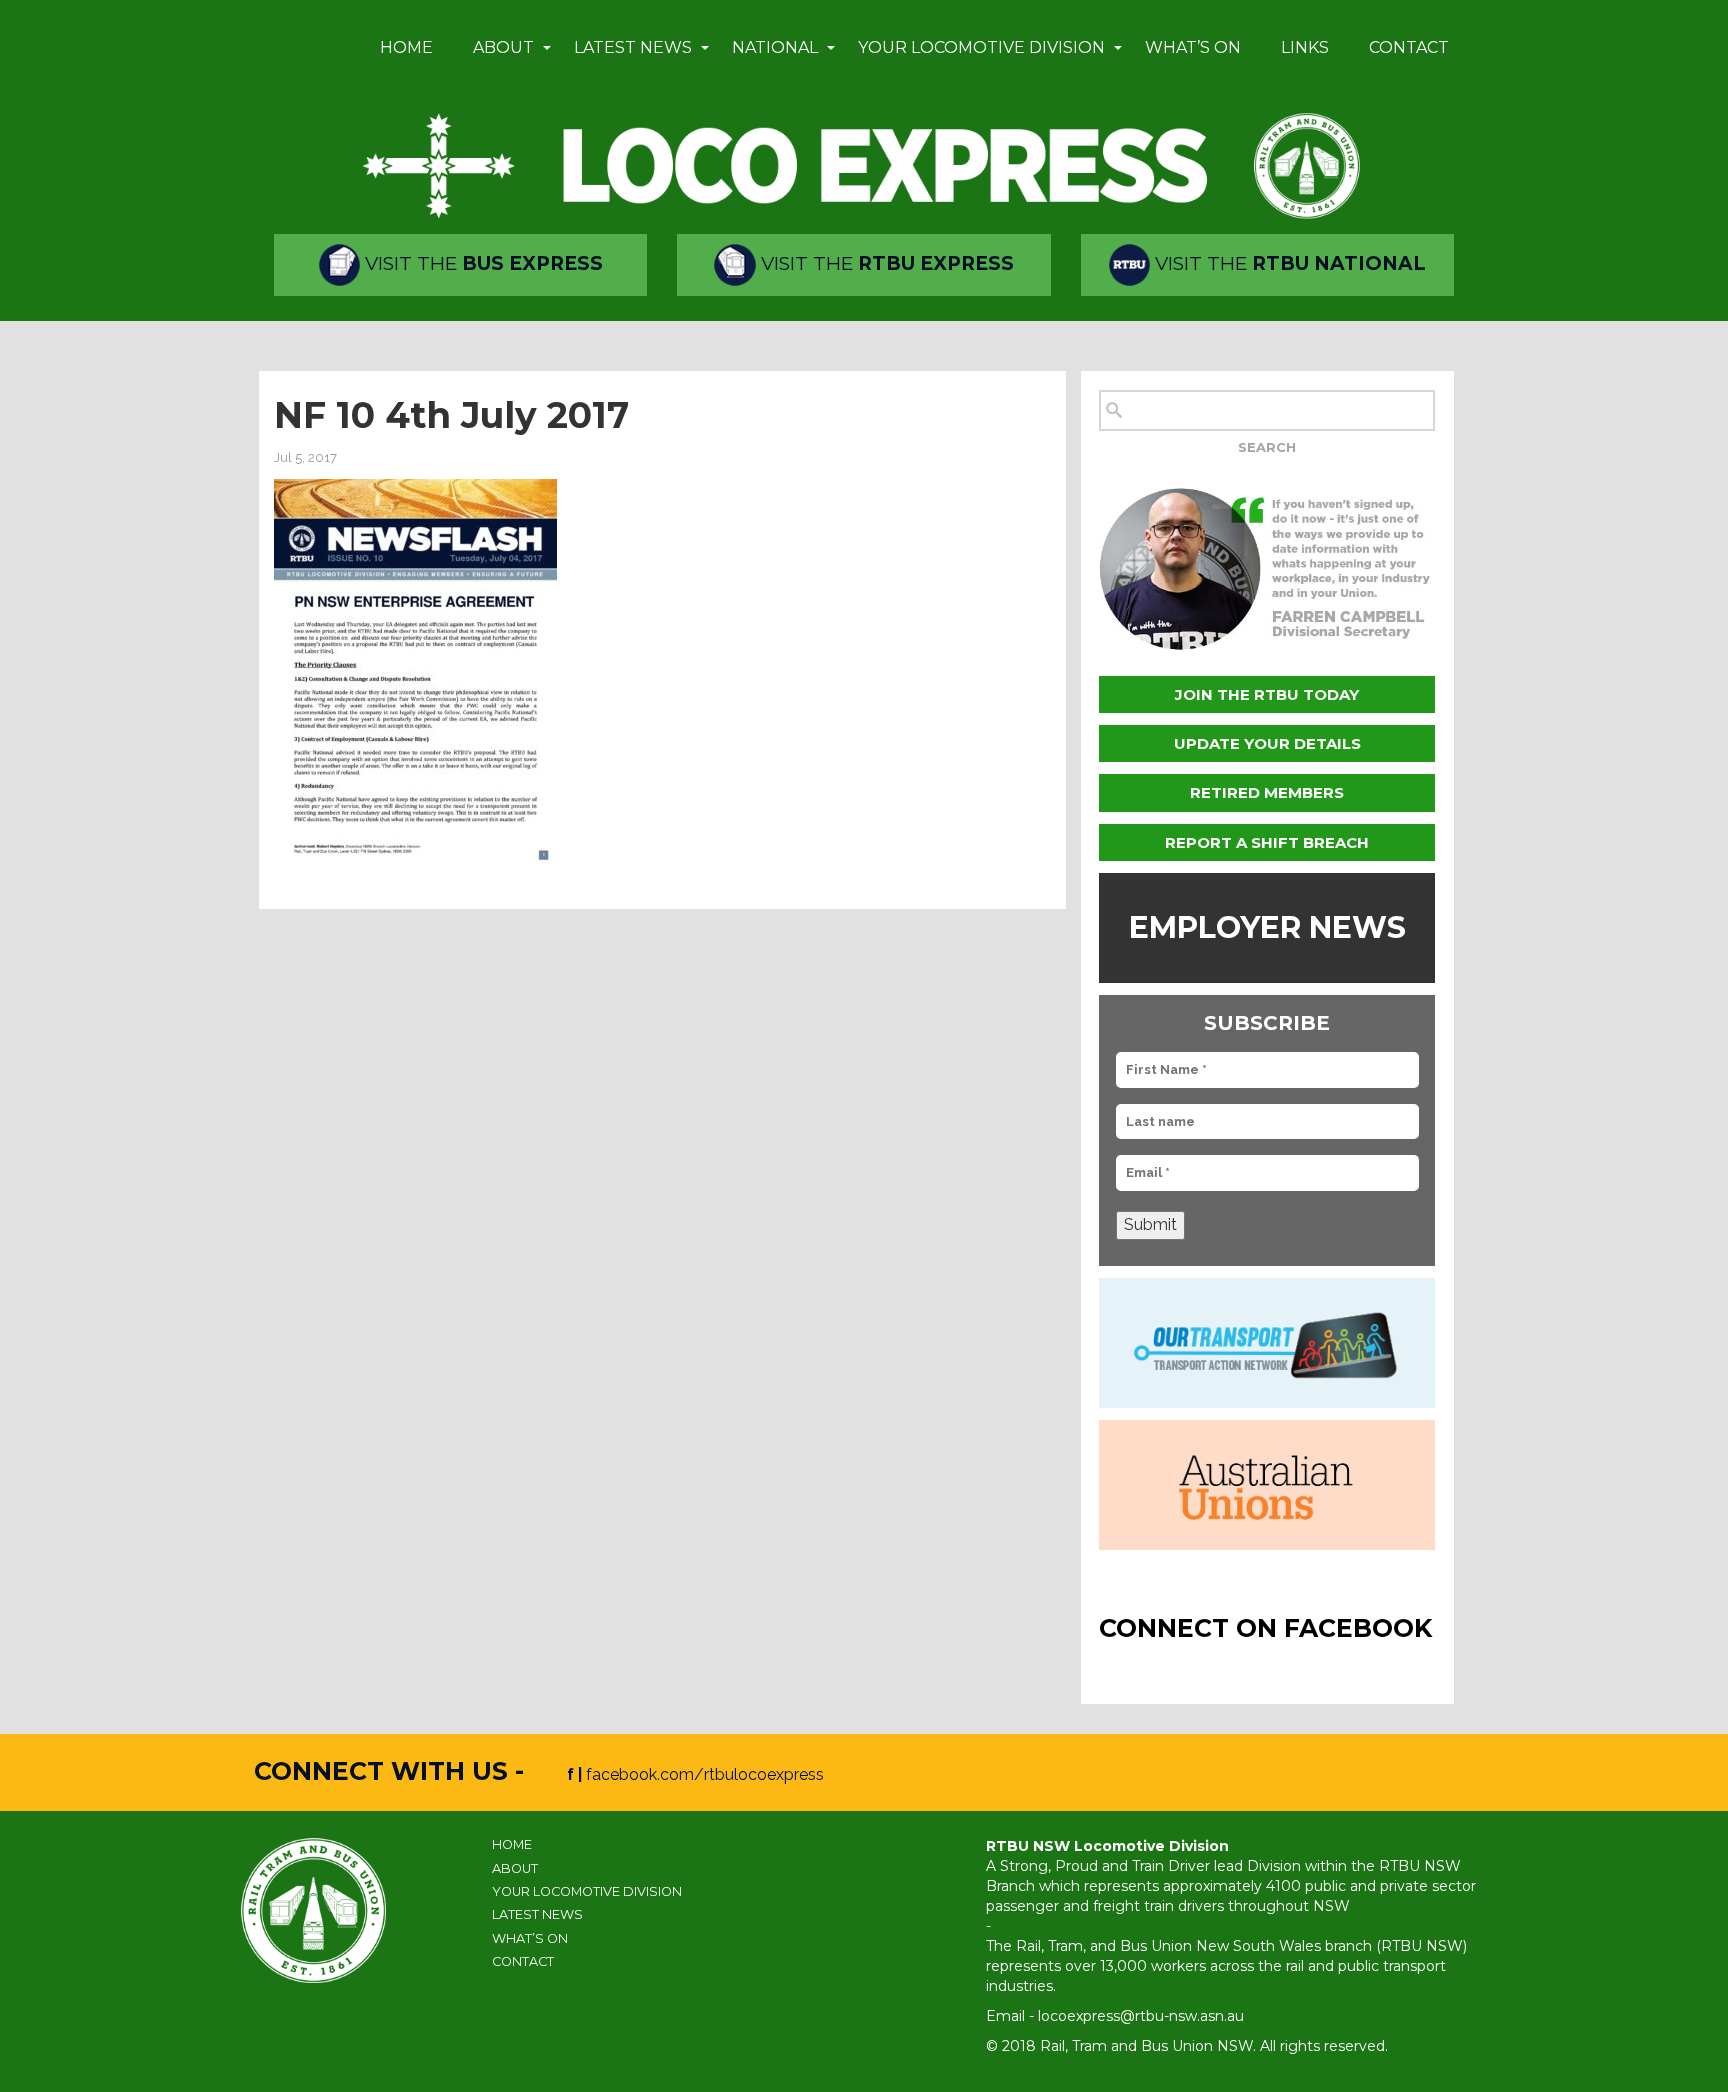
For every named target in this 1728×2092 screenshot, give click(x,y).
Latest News (633, 47)
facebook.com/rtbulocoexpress (705, 1774)
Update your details (1267, 743)
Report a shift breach (1267, 842)
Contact (1409, 47)
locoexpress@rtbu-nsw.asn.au (1141, 2016)
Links (1305, 47)
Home (406, 47)
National (775, 47)
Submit (1150, 1224)
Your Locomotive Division (981, 47)
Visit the (481, 263)
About (503, 47)
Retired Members (1267, 792)
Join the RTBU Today (1267, 694)
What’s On (1193, 47)
